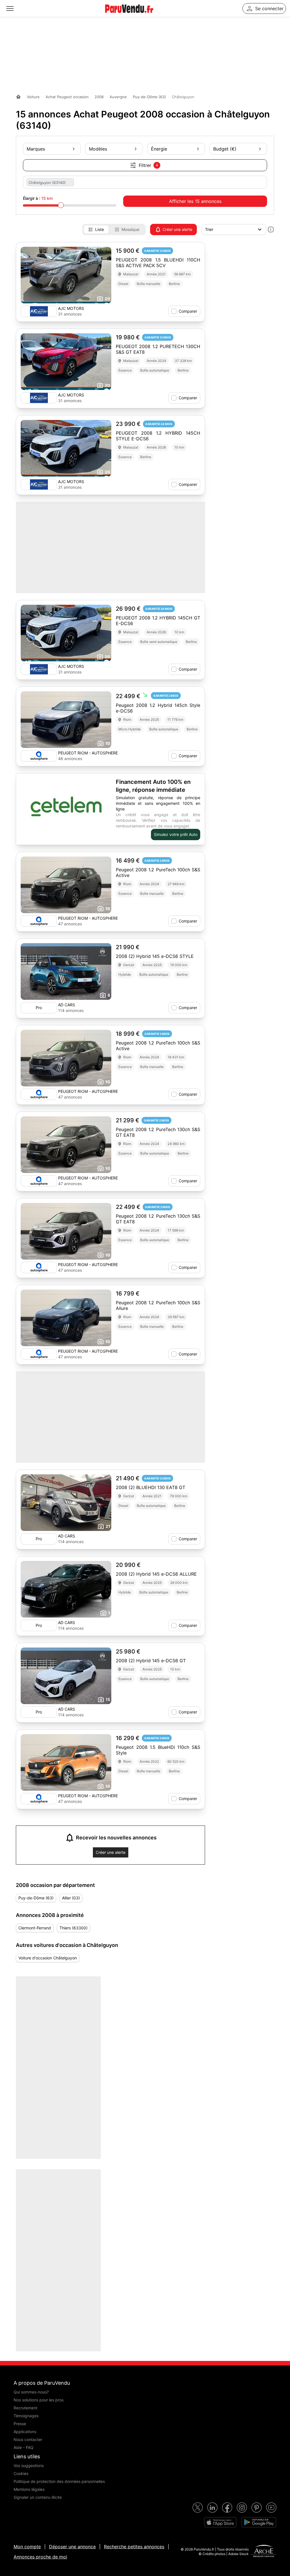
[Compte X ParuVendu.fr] (198, 2508)
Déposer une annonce (72, 2547)
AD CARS (67, 1005)
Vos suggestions (29, 2465)
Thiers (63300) (73, 1928)
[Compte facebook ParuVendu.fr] (227, 2508)
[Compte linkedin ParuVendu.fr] (212, 2508)
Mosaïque (130, 229)
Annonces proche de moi (40, 2557)
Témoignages (26, 2416)
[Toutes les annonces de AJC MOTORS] (39, 311)
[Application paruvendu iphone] (220, 2522)
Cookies (21, 2473)
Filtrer (148, 165)
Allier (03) (71, 1898)
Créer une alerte (177, 229)
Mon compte (27, 2547)
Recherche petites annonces (134, 2547)
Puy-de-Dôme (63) (36, 1898)
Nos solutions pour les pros (39, 2400)
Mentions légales (29, 2489)
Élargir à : (38, 198)
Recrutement (25, 2408)
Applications (25, 2432)
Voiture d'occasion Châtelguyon (48, 1958)
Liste (100, 229)
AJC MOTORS (71, 308)
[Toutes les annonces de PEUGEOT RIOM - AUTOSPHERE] (39, 756)
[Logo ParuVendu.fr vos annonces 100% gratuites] (129, 15)
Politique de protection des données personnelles (59, 2481)
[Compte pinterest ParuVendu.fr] (257, 2508)
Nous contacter (28, 2439)
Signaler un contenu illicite (38, 2497)
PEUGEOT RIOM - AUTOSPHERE (88, 753)
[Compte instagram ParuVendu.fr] (242, 2508)
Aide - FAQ (24, 2447)
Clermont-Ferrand (35, 1928)
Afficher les (195, 201)
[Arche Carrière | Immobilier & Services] (264, 2552)
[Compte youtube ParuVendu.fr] (271, 2508)
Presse (20, 2424)
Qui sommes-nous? (31, 2392)
